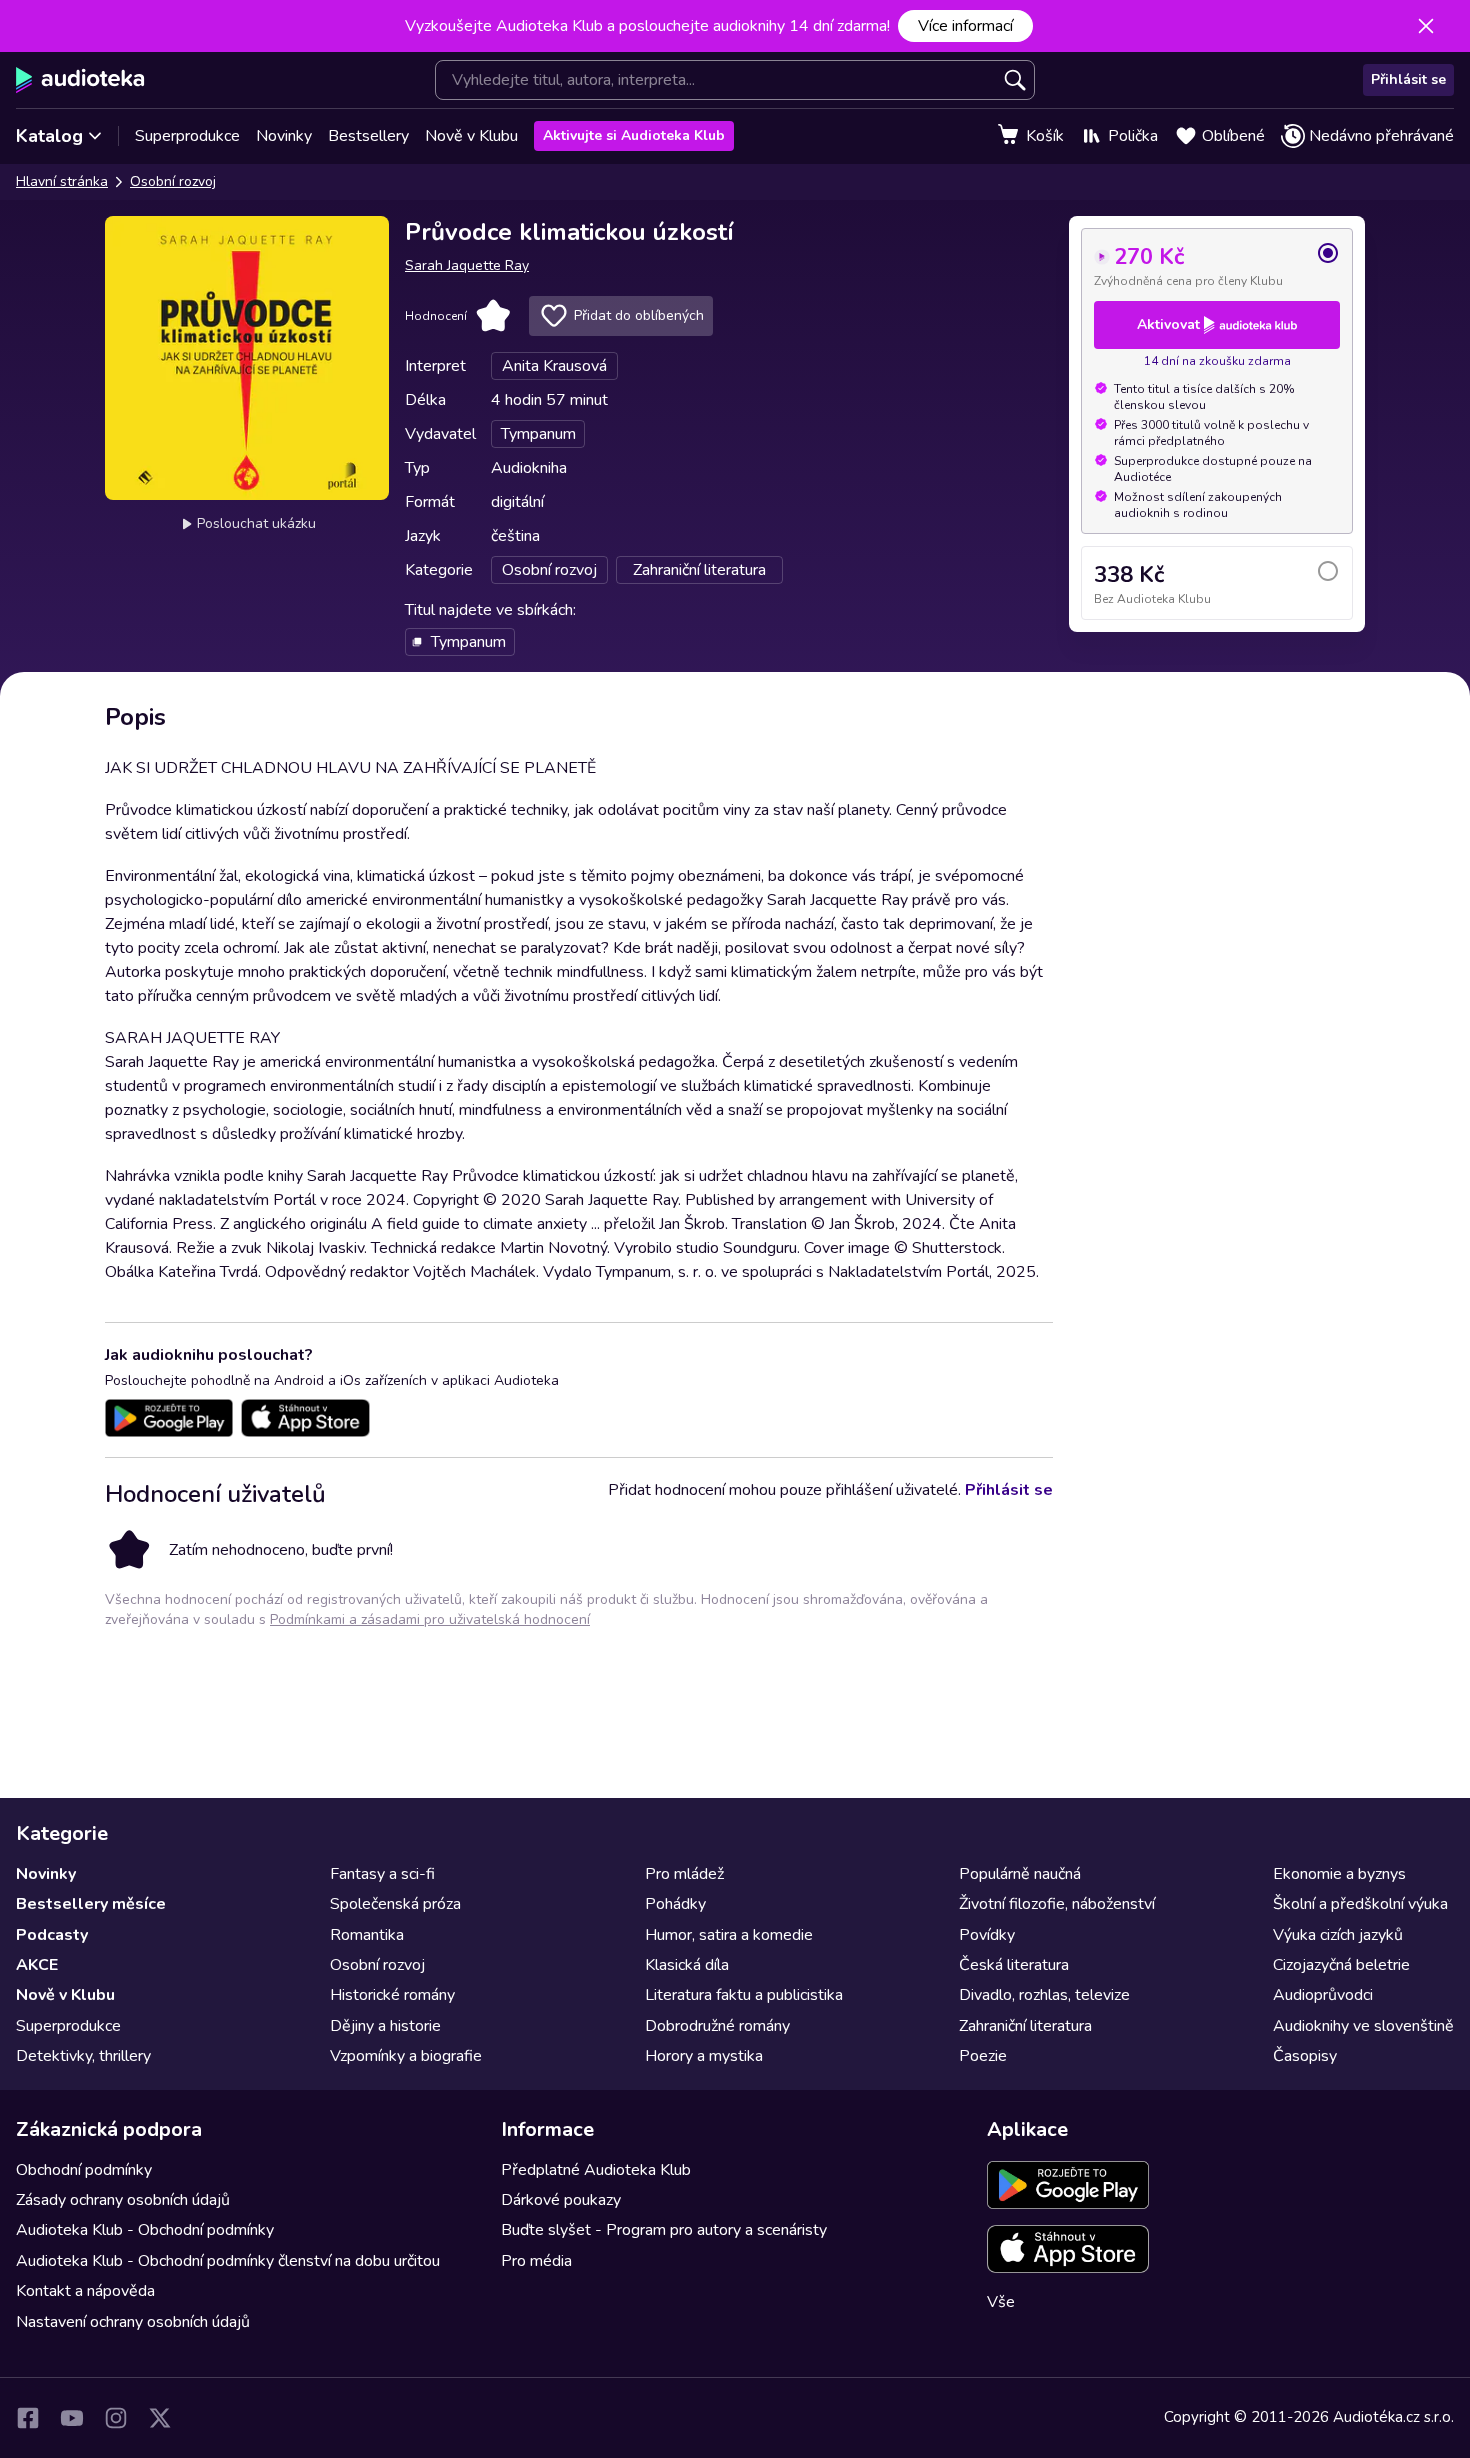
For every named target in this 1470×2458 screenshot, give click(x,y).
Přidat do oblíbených (639, 315)
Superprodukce (187, 136)
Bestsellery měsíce (91, 1904)
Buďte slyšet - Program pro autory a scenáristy (664, 2230)
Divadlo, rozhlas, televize (1044, 1995)
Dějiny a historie (385, 2026)
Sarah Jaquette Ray (467, 265)
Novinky (284, 136)
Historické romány (392, 1995)
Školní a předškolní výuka (1360, 1904)
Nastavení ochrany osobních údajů (133, 2322)
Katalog (49, 136)
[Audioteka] (80, 80)
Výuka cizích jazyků (1338, 1935)
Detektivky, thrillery (83, 2056)
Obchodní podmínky (84, 2170)
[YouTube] (72, 2418)
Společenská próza (395, 1904)
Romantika (367, 1935)
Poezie (983, 2056)
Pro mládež (684, 1874)
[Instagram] (116, 2418)
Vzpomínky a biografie (406, 2056)
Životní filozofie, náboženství (1057, 1904)
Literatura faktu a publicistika (744, 1995)
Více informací (965, 26)
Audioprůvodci (1323, 1995)
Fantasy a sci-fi (382, 1874)
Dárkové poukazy (561, 2200)
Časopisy (1305, 2056)
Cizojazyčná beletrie (1341, 1965)
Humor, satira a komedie (729, 1935)
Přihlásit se (1408, 79)
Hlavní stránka (62, 181)
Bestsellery (368, 136)
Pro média (536, 2261)
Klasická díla (687, 1965)
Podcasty (52, 1935)
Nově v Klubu (471, 136)
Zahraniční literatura (1025, 2026)
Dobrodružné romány (717, 2026)
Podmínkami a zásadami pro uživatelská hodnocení (430, 1619)
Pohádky (675, 1904)
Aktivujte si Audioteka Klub (634, 135)
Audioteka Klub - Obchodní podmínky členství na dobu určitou (228, 2261)
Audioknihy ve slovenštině (1363, 2026)
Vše (1001, 2302)
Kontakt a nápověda (85, 2291)
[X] (160, 2418)
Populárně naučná (1020, 1874)
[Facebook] (28, 2418)
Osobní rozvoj (173, 181)
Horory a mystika (704, 2056)
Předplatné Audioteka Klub (596, 2170)
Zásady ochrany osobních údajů (123, 2200)
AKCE (37, 1965)
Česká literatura (1014, 1965)
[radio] (1217, 265)
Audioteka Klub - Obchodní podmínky (145, 2230)
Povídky (987, 1935)
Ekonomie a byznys (1339, 1874)
